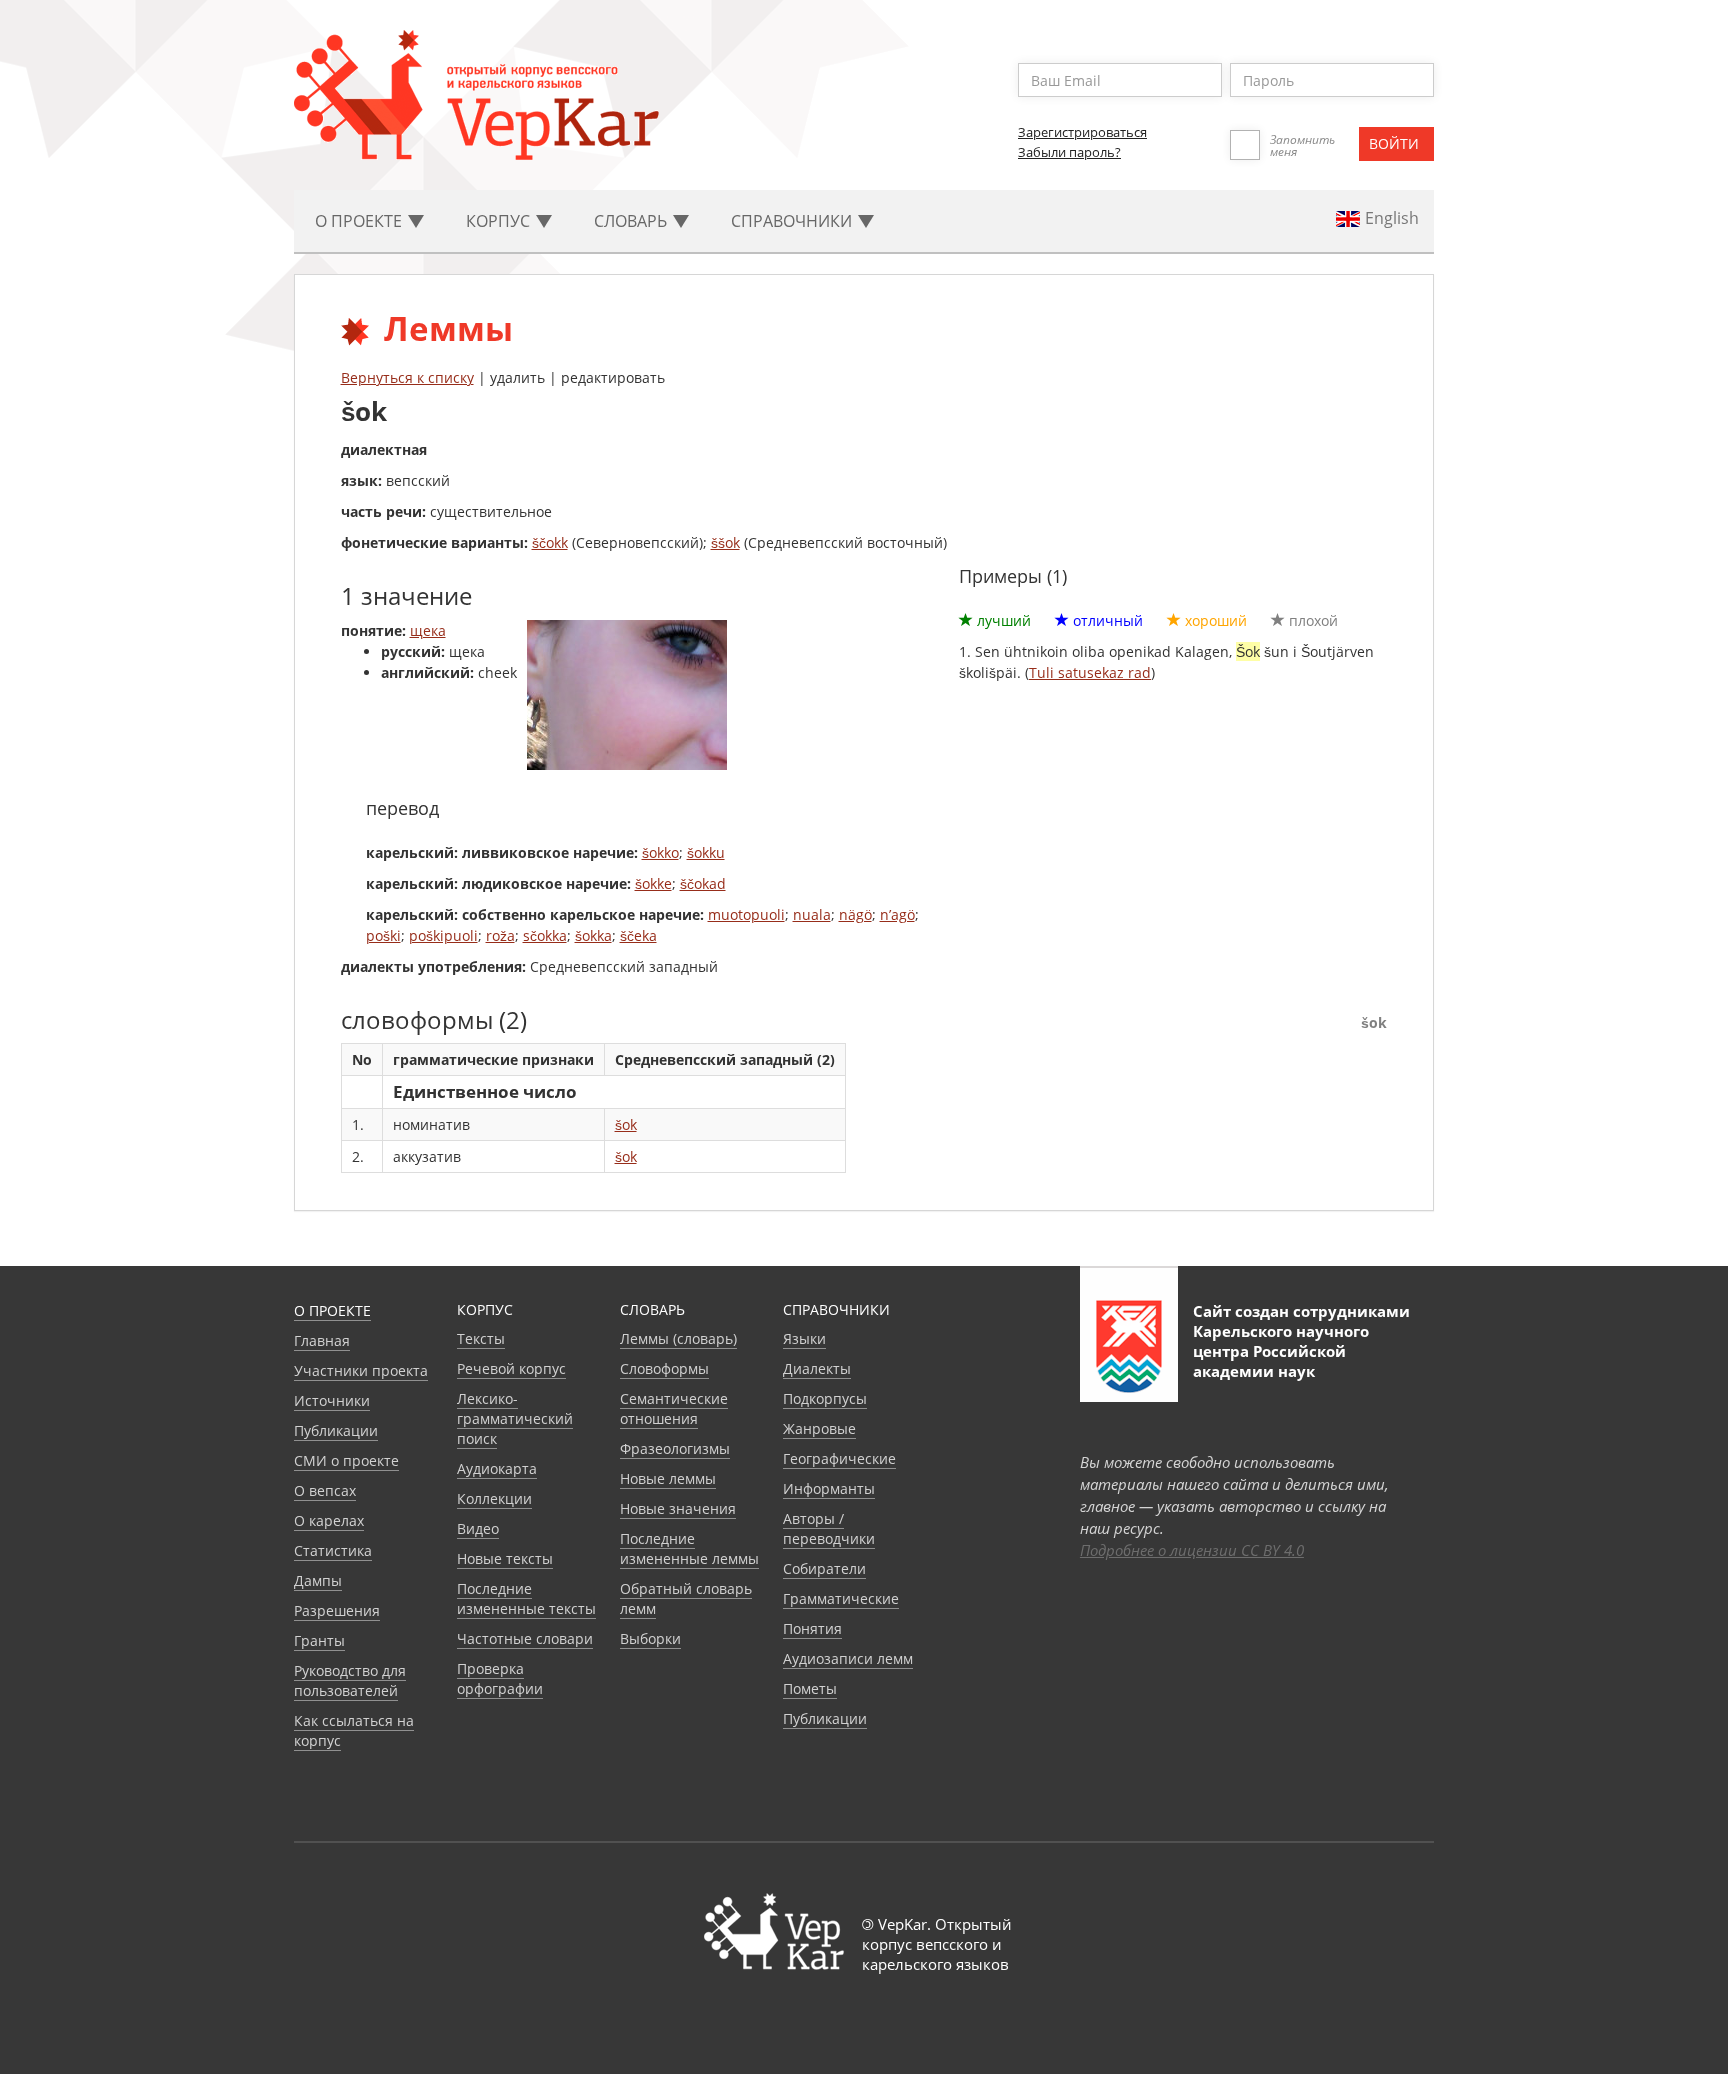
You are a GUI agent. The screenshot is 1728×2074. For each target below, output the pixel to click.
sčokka (545, 935)
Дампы (318, 1580)
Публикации (336, 1430)
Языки (804, 1338)
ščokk (550, 542)
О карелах (329, 1520)
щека (428, 630)
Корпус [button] (500, 221)
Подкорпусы (825, 1398)
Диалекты (817, 1368)
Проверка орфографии (500, 1678)
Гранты (319, 1640)
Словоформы (664, 1368)
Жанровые (819, 1428)
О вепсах (325, 1490)
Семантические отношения (674, 1408)
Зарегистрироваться (1082, 132)
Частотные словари (525, 1638)
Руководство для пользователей (350, 1680)
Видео (478, 1528)
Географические (839, 1458)
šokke (653, 883)
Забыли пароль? (1069, 152)
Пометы (810, 1688)
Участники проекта (361, 1370)
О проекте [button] (360, 221)
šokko (660, 852)
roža (500, 935)
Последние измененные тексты (526, 1598)
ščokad (703, 883)
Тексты (481, 1338)
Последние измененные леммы (689, 1548)
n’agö (897, 914)
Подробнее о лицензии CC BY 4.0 (1192, 1550)
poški (383, 935)
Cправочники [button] (793, 221)
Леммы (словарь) (678, 1338)
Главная (322, 1340)
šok (626, 1124)
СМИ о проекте (346, 1460)
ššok (725, 542)
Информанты (829, 1488)
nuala (812, 914)
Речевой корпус (511, 1368)
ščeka (638, 935)
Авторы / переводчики (829, 1528)
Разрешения (337, 1610)
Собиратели (824, 1568)
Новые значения (678, 1508)
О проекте (332, 1310)
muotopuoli (746, 914)
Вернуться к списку (407, 377)
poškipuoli (443, 935)
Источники (332, 1400)
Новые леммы (668, 1478)
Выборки (650, 1638)
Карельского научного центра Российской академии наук (1281, 1351)
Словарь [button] (632, 221)
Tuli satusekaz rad (1090, 672)
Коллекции (494, 1498)
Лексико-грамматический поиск (515, 1418)
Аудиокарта (497, 1468)
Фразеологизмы (675, 1448)
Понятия (812, 1628)
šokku (706, 852)
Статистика (333, 1550)
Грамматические (841, 1598)
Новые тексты (505, 1558)
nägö (855, 914)
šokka (593, 935)
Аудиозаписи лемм (848, 1658)
